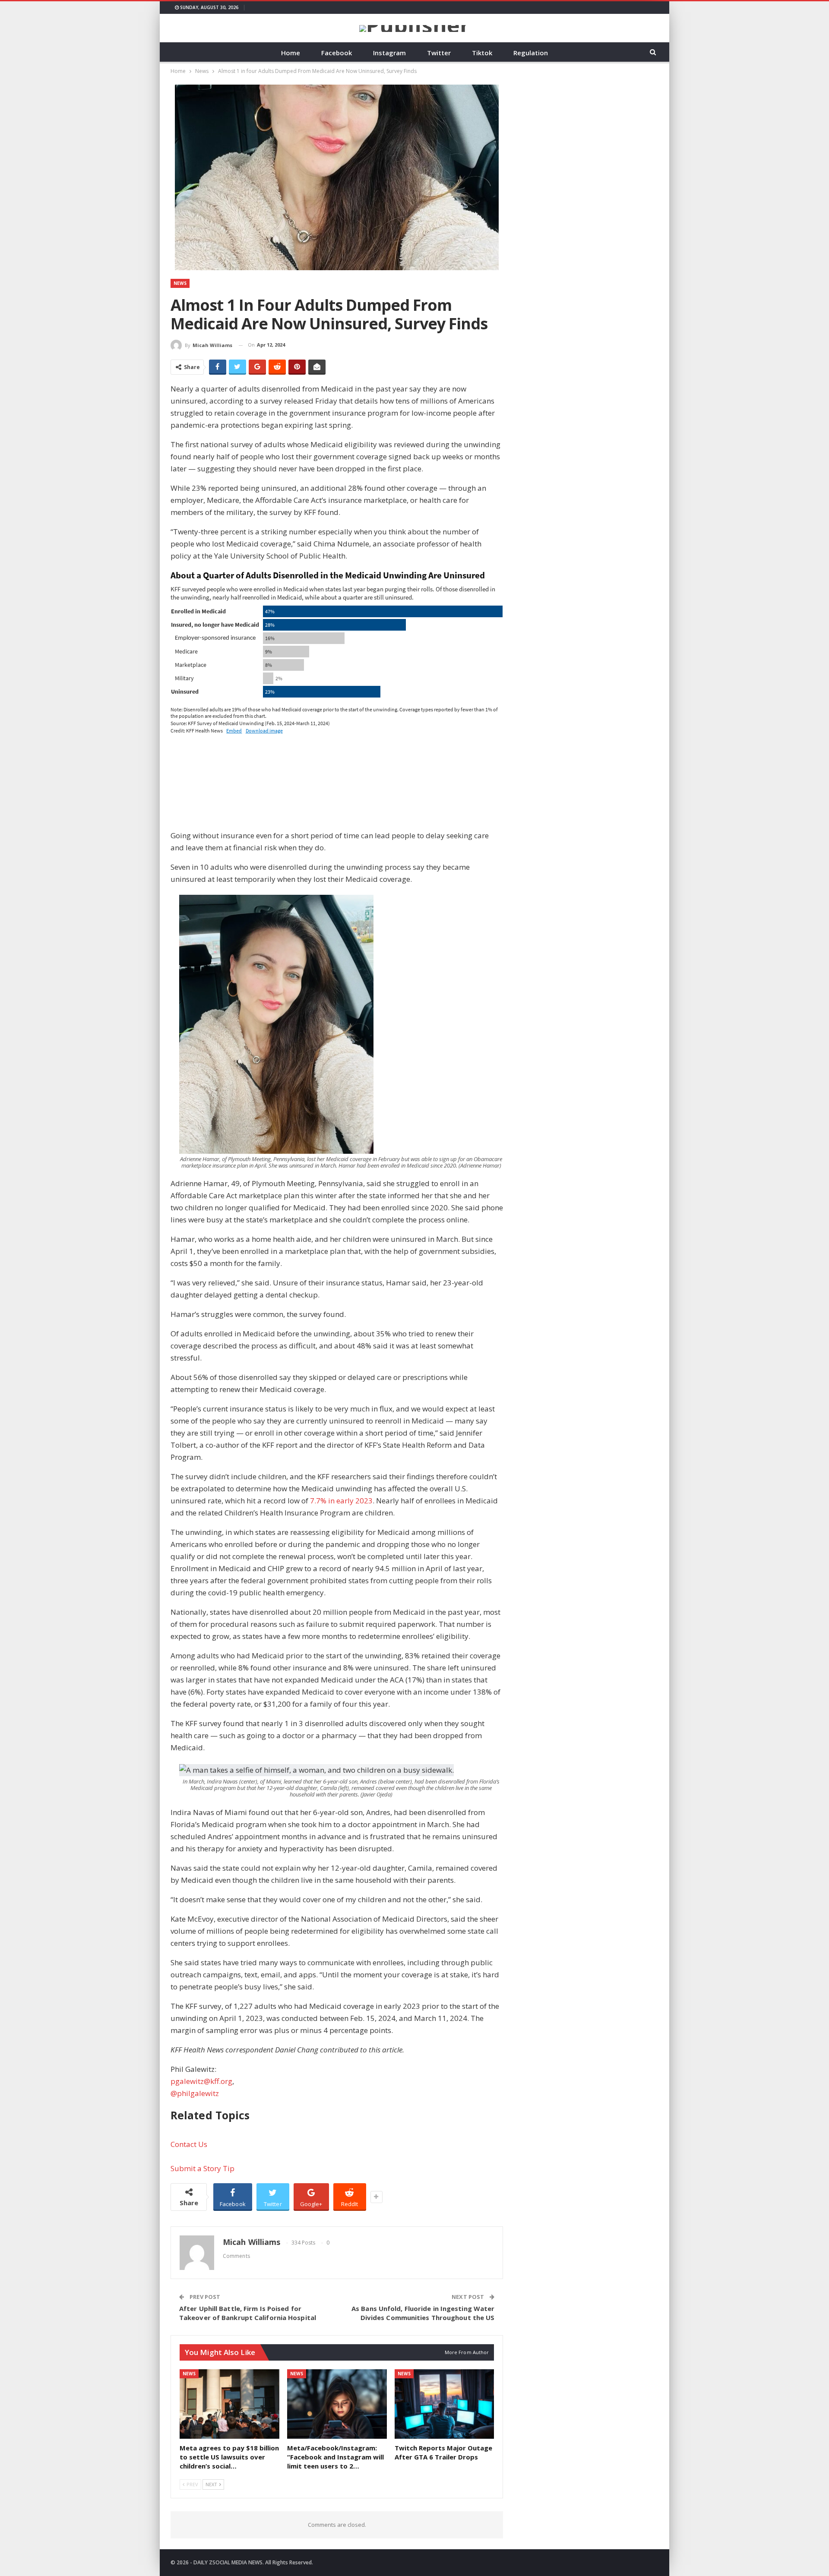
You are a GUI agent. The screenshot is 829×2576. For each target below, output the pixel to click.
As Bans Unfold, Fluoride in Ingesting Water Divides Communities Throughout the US (423, 2313)
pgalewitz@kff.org (201, 2081)
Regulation (531, 53)
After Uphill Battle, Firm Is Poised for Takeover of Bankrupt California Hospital (248, 2313)
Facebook (337, 53)
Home (291, 53)
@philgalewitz (195, 2093)
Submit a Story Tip (203, 2168)
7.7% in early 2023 (341, 1501)
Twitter (439, 53)
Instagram (389, 53)
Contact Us (189, 2144)
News (180, 283)
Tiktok (482, 53)
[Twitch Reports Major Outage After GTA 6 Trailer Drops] (445, 2404)
